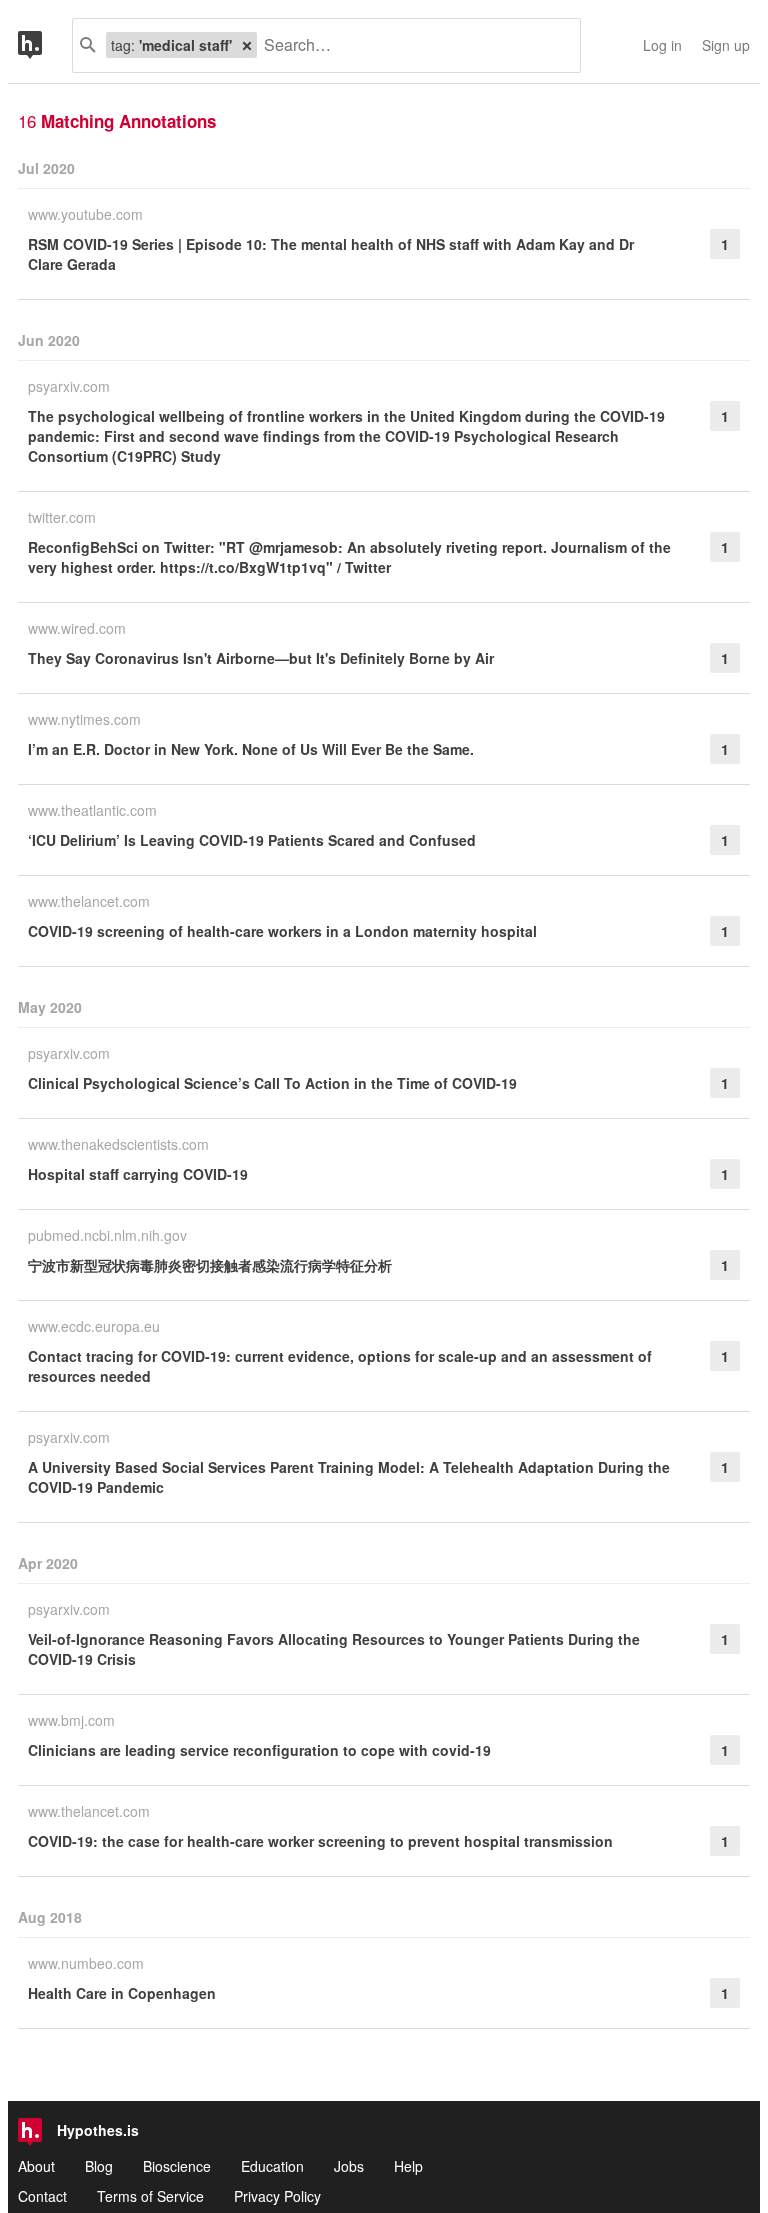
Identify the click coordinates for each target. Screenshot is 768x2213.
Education (272, 2166)
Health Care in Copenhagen (122, 1993)
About (36, 2166)
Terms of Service (150, 2196)
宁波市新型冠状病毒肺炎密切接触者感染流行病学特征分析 (210, 1265)
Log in (662, 45)
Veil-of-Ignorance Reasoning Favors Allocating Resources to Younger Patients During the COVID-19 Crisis (334, 1649)
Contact (42, 2196)
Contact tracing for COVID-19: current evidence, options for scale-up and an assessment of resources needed (340, 1366)
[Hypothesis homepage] (45, 45)
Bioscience (177, 2166)
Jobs (349, 2166)
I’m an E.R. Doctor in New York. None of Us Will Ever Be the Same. (251, 749)
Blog (99, 2166)
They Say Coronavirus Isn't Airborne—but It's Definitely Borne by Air (261, 658)
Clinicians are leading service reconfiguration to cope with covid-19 (259, 1750)
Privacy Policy (277, 2196)
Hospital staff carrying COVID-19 (138, 1174)
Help (408, 2166)
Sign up (726, 45)
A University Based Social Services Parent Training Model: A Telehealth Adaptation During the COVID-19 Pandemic (349, 1477)
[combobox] (411, 45)
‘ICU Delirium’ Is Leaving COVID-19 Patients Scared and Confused (252, 840)
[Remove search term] (247, 45)
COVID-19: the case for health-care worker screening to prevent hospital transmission (320, 1841)
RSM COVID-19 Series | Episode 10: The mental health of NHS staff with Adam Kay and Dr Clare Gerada (331, 254)
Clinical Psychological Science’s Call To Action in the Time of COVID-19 (272, 1083)
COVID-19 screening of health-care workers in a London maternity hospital (282, 931)
